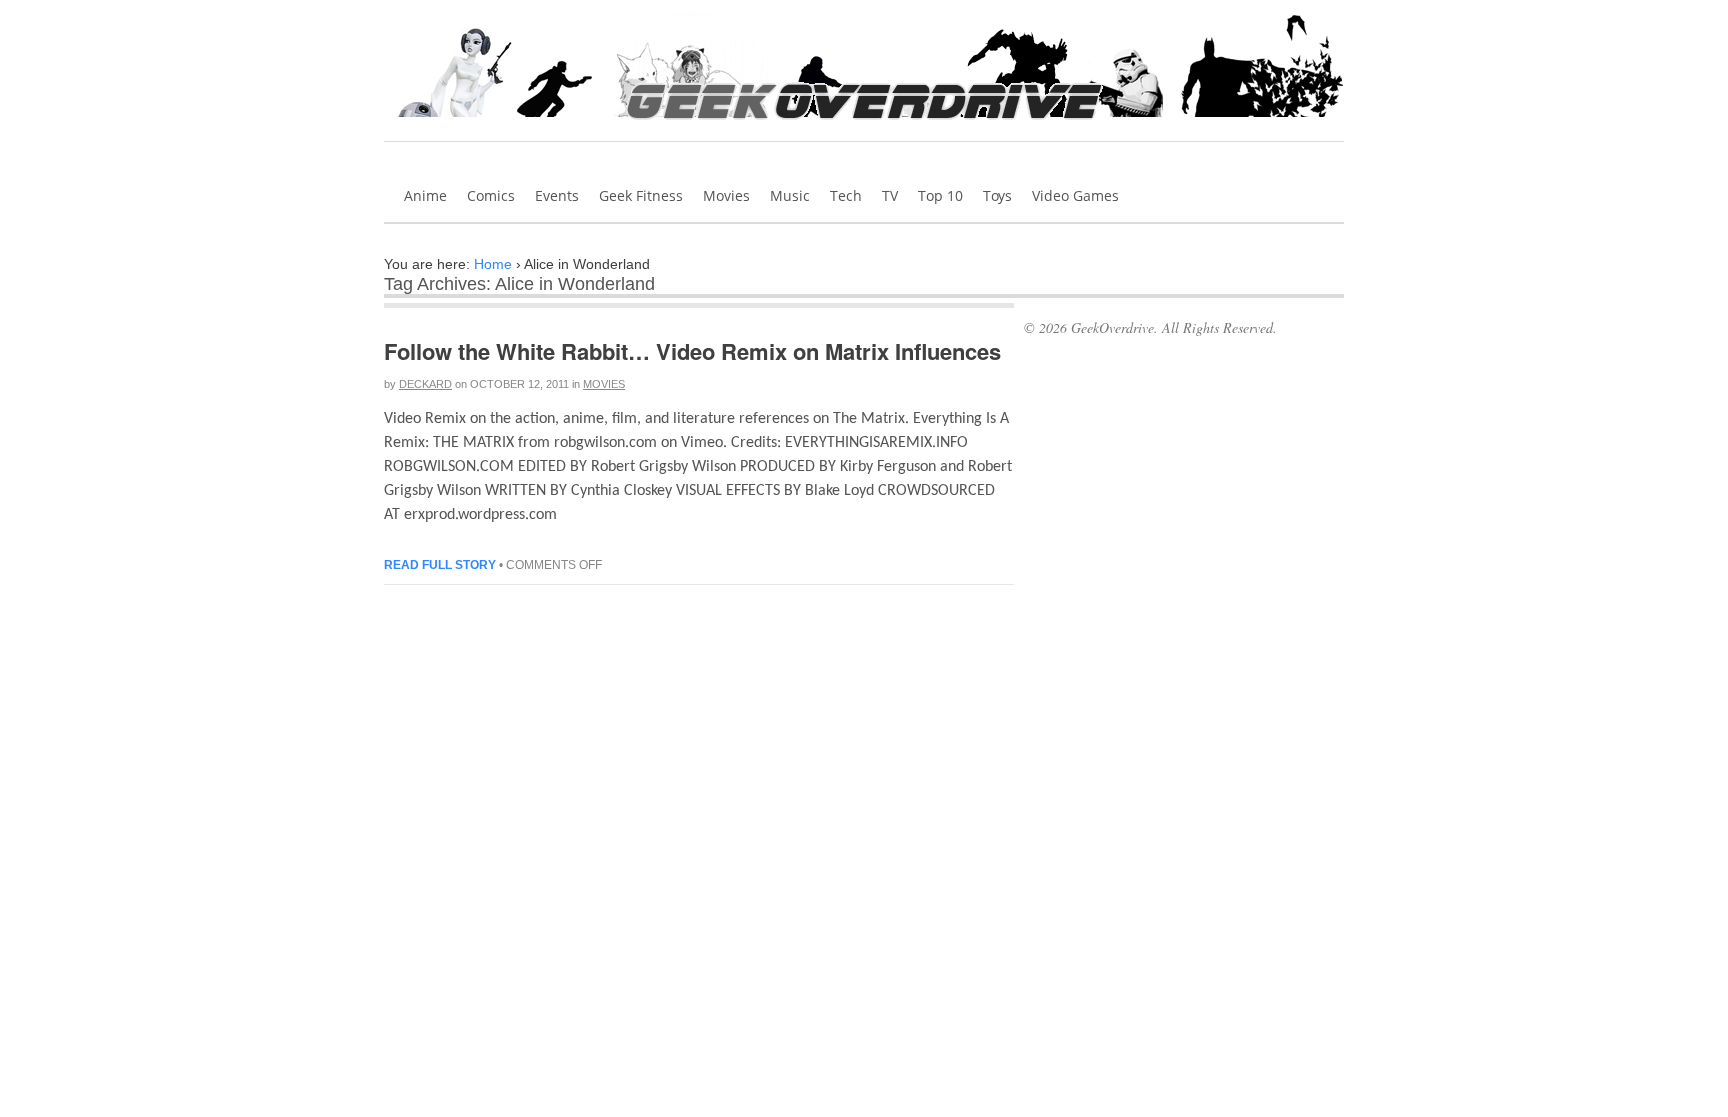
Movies (726, 195)
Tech (846, 195)
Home (493, 264)
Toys (997, 195)
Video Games (1075, 195)
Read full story (440, 565)
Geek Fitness (641, 195)
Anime (425, 195)
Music (790, 195)
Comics (491, 195)
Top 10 (940, 195)
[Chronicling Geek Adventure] (864, 126)
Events (557, 195)
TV (890, 195)
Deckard (425, 384)
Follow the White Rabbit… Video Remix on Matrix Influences (692, 351)
